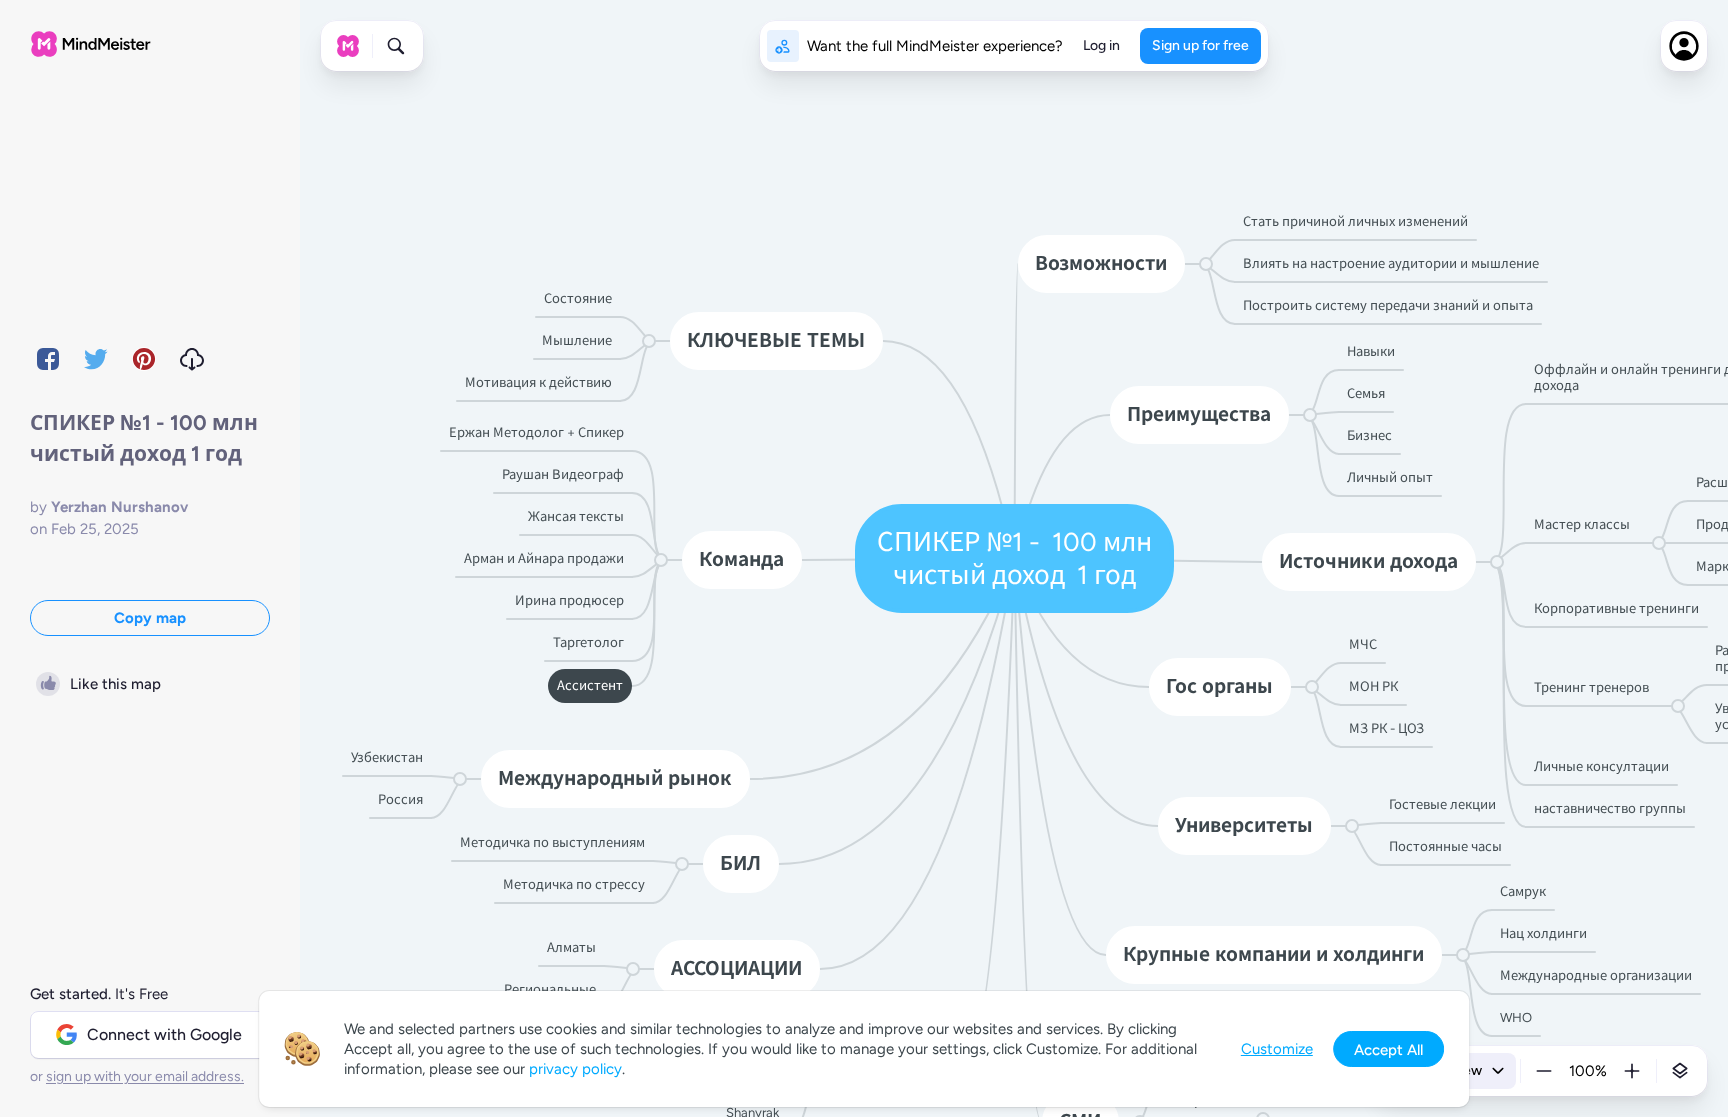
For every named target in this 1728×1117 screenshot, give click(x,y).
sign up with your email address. (145, 1076)
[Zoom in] (1632, 1071)
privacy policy (575, 1069)
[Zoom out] (1544, 1071)
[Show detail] (1680, 1071)
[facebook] (48, 359)
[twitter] (96, 359)
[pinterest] (144, 359)
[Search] (396, 46)
